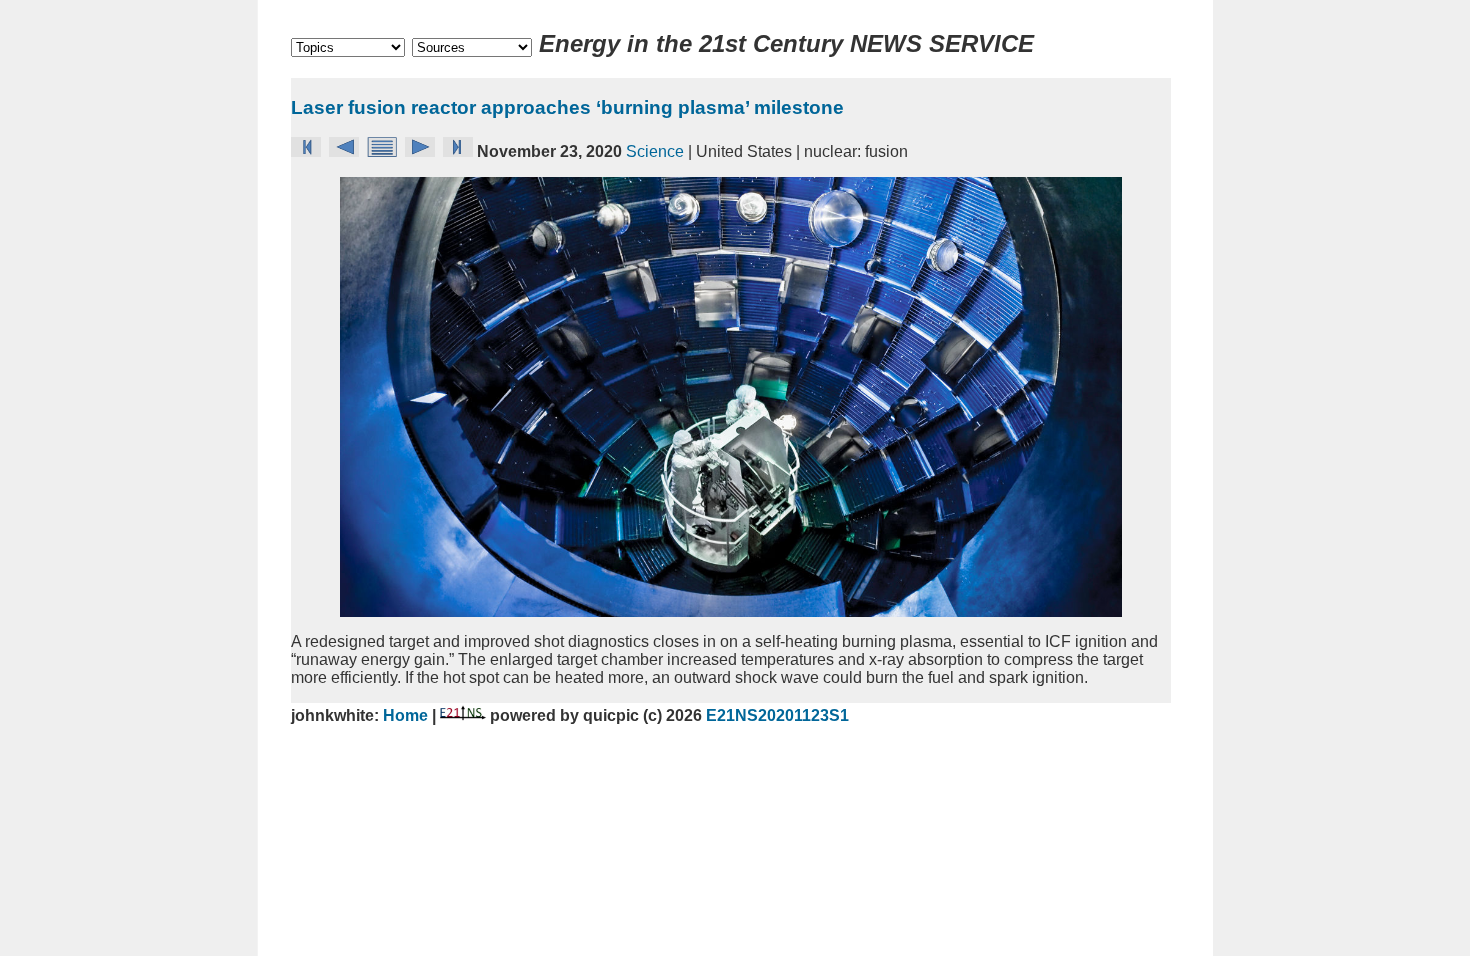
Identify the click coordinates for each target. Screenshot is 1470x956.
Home (407, 715)
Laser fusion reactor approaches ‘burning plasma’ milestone (567, 107)
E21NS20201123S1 (777, 715)
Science (655, 151)
